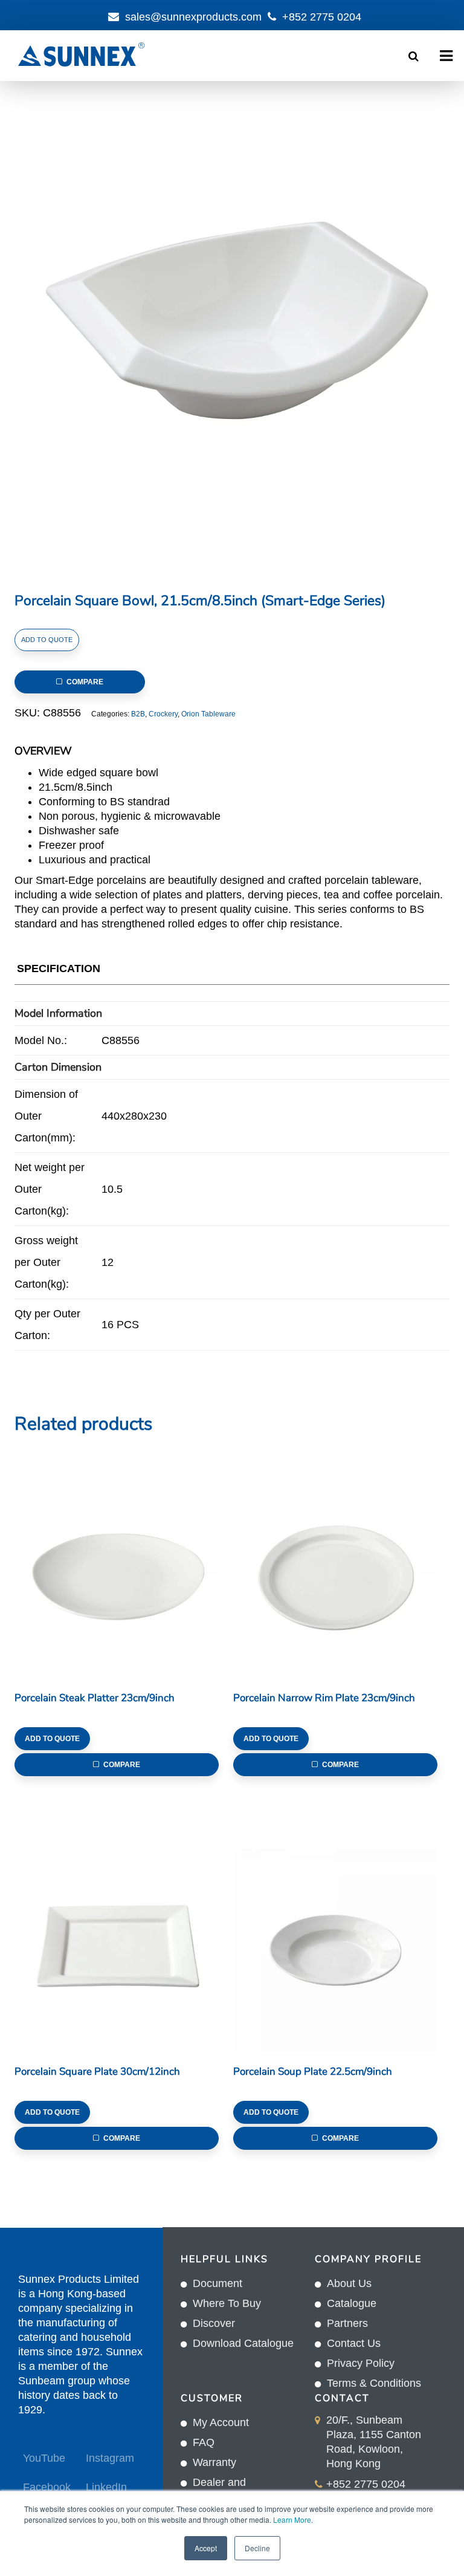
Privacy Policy (361, 2363)
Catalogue (352, 2303)
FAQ (204, 2442)
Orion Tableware (208, 714)
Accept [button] (206, 2548)
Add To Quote (47, 640)
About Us (349, 2283)
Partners (347, 2323)
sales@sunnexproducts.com (193, 17)
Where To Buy (227, 2303)
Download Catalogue (243, 2343)
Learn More (292, 2519)
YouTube (44, 2458)
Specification (59, 968)
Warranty (214, 2462)
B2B (138, 714)
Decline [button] (257, 2548)
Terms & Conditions (374, 2383)
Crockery (163, 714)
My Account (221, 2422)
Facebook (46, 2487)
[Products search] (414, 56)
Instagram (109, 2458)
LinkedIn (106, 2487)
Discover (214, 2323)
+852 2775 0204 (322, 17)
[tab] (59, 971)
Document (217, 2283)
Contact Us (354, 2343)
